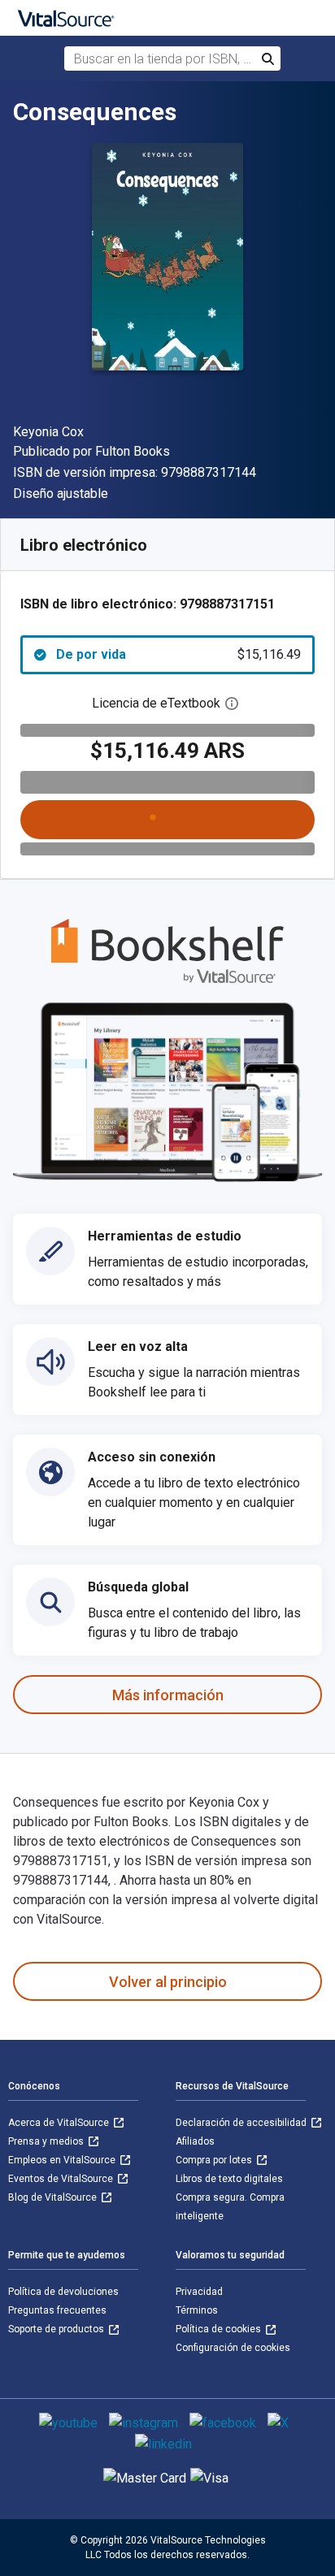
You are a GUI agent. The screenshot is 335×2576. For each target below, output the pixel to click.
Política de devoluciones (63, 2292)
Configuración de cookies (233, 2348)
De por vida (178, 654)
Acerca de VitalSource (60, 2123)
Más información (168, 1695)
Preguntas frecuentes (57, 2310)
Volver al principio (168, 1982)
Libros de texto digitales (229, 2179)
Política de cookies (220, 2329)
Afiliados (195, 2141)
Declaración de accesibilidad (242, 2123)
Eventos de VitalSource (62, 2179)
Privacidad (199, 2292)
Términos (197, 2310)
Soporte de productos (57, 2329)
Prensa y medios (47, 2141)
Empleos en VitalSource (63, 2160)
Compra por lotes (215, 2160)
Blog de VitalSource (54, 2197)
